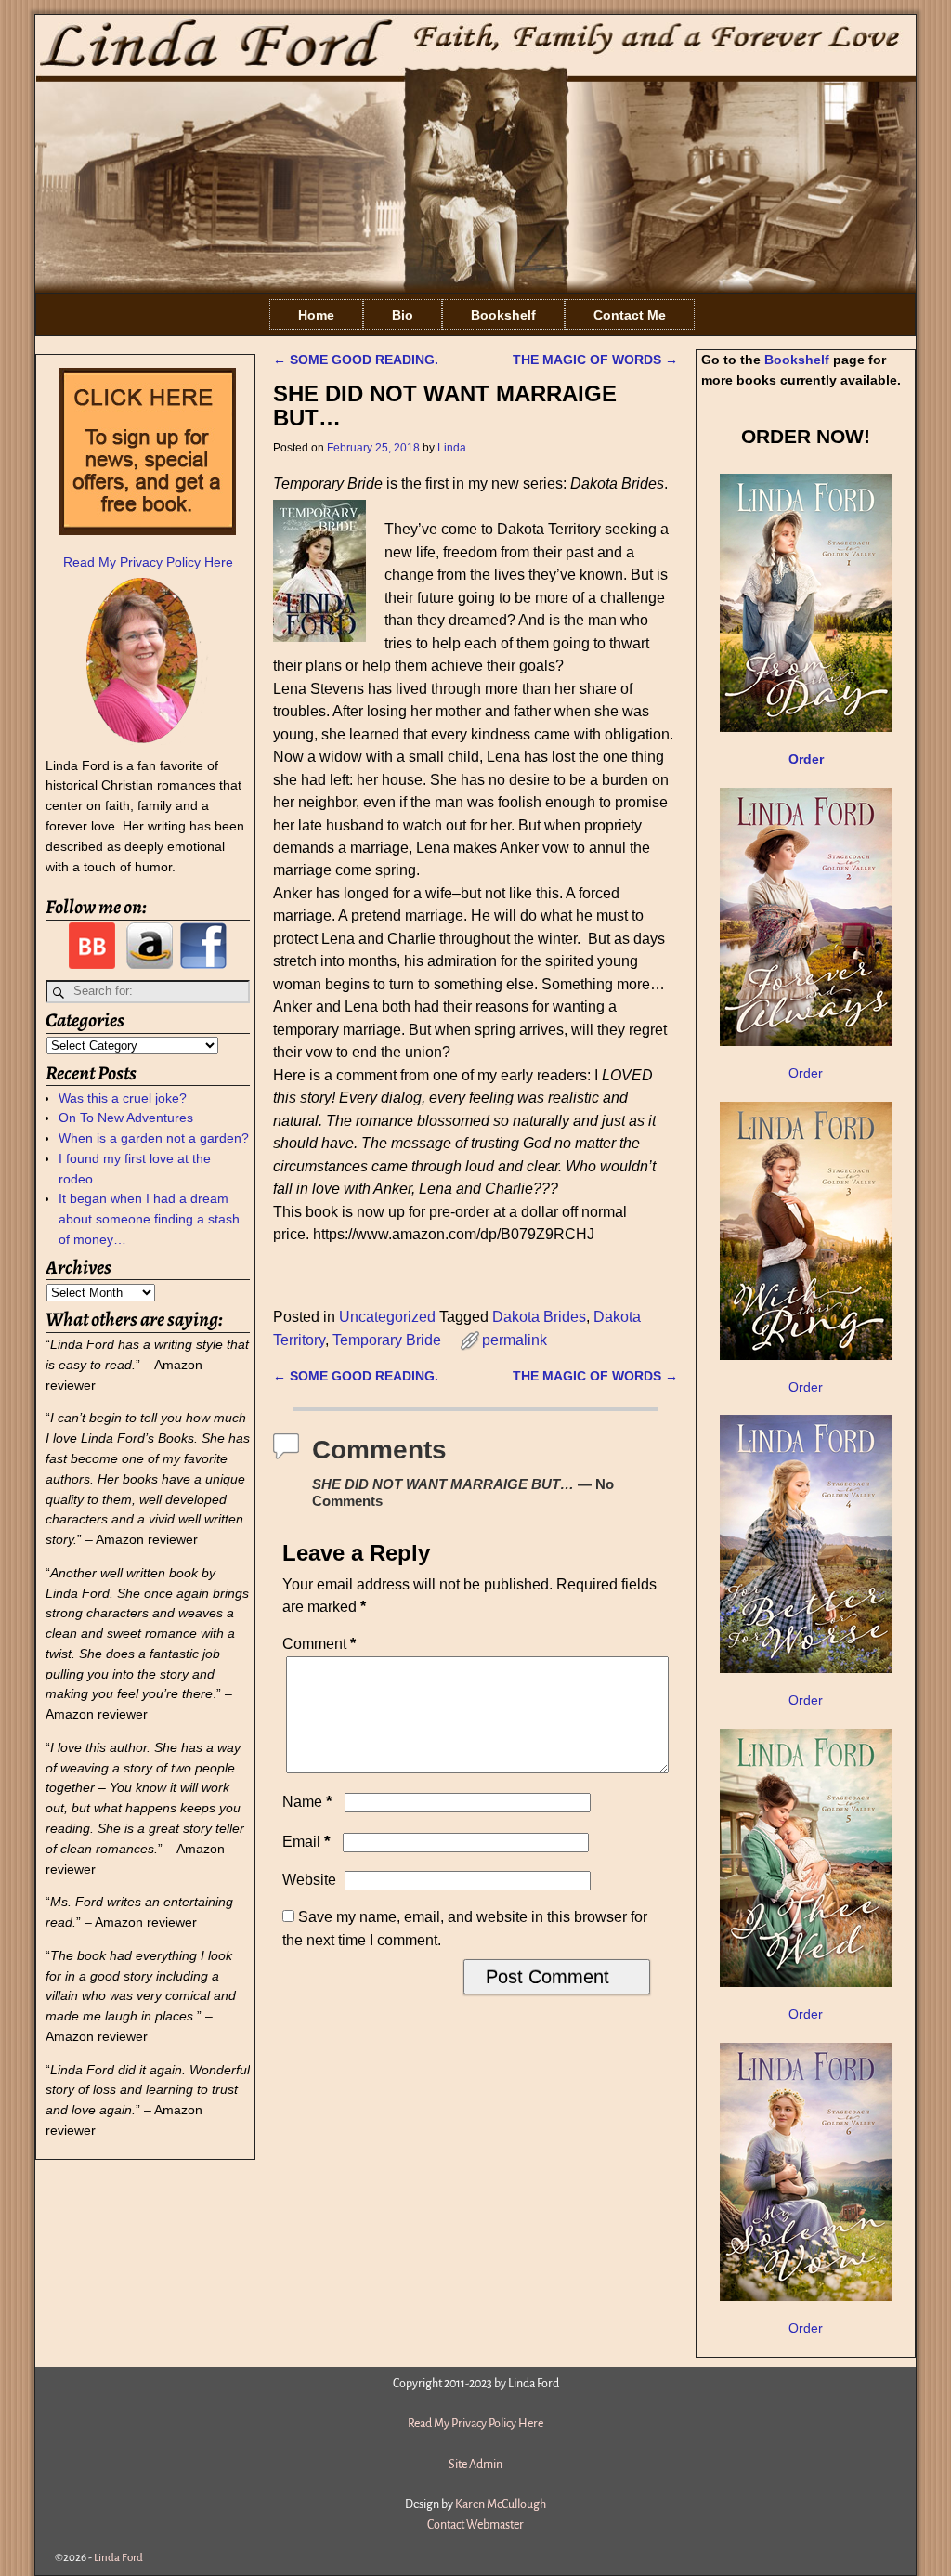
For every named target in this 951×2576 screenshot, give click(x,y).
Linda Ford (118, 2558)
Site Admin (475, 2465)
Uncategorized (387, 1317)
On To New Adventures (126, 1118)
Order (806, 1073)
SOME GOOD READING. (356, 360)
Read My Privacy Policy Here (148, 562)
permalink (515, 1340)
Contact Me (630, 315)
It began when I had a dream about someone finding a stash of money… (149, 1219)
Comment (319, 1644)
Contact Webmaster (475, 2525)
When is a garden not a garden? (154, 1138)
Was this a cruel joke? (123, 1098)
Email (306, 1842)
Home (316, 315)
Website (309, 1880)
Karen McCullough (501, 2504)
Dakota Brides (539, 1317)
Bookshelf (503, 315)
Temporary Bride (387, 1340)
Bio (403, 315)
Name (307, 1802)
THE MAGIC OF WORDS (595, 360)
